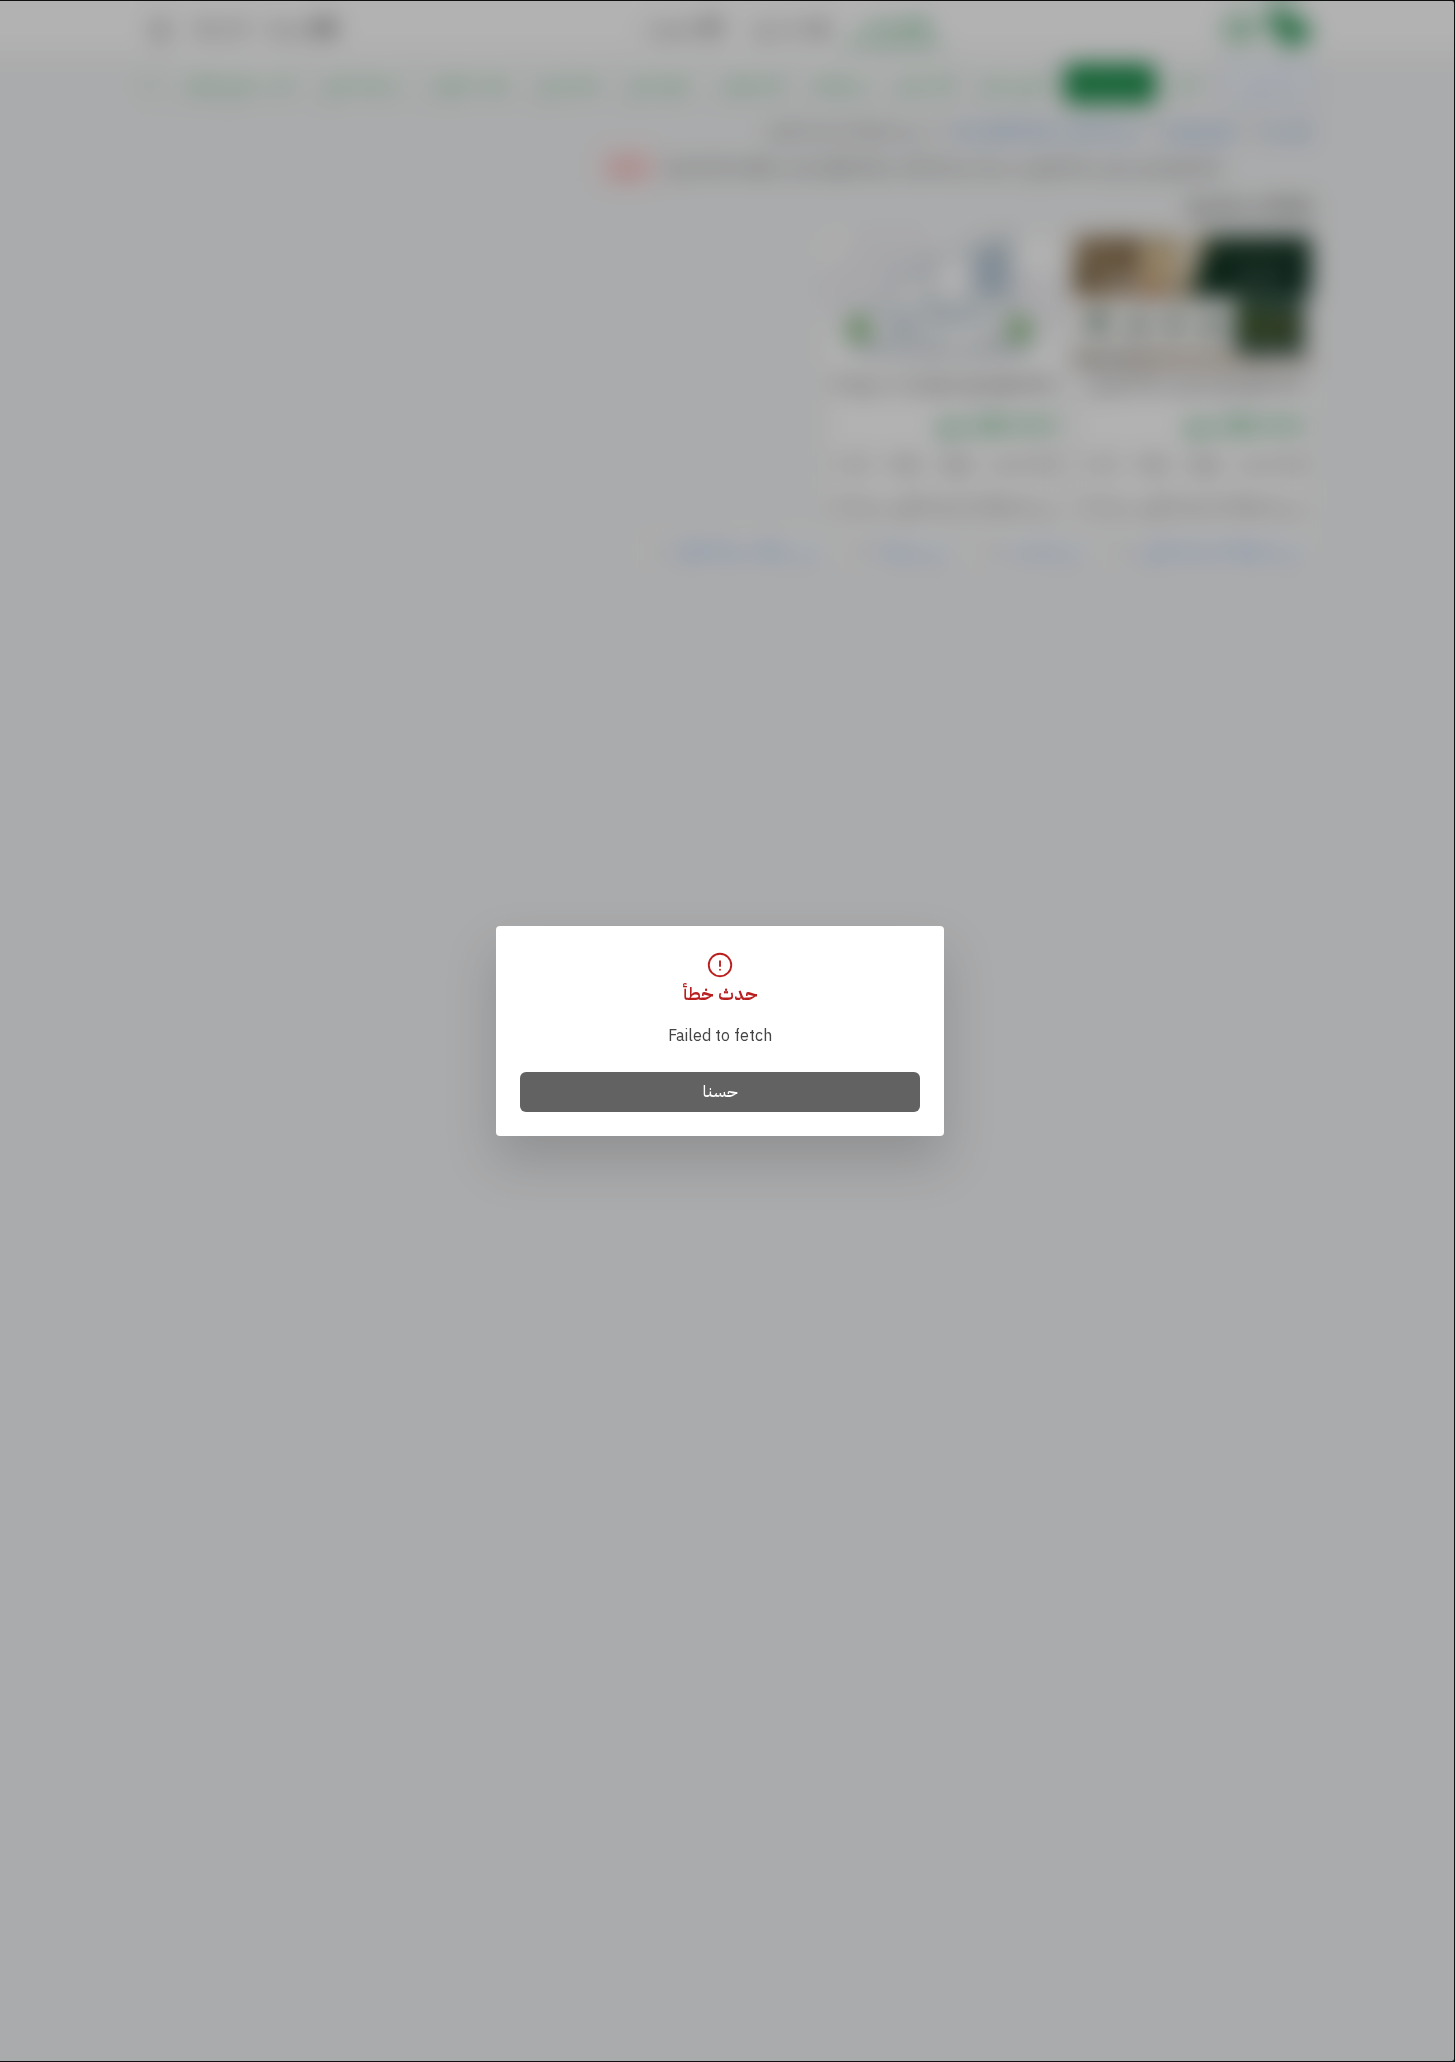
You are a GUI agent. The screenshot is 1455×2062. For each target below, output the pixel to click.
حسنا (720, 1092)
